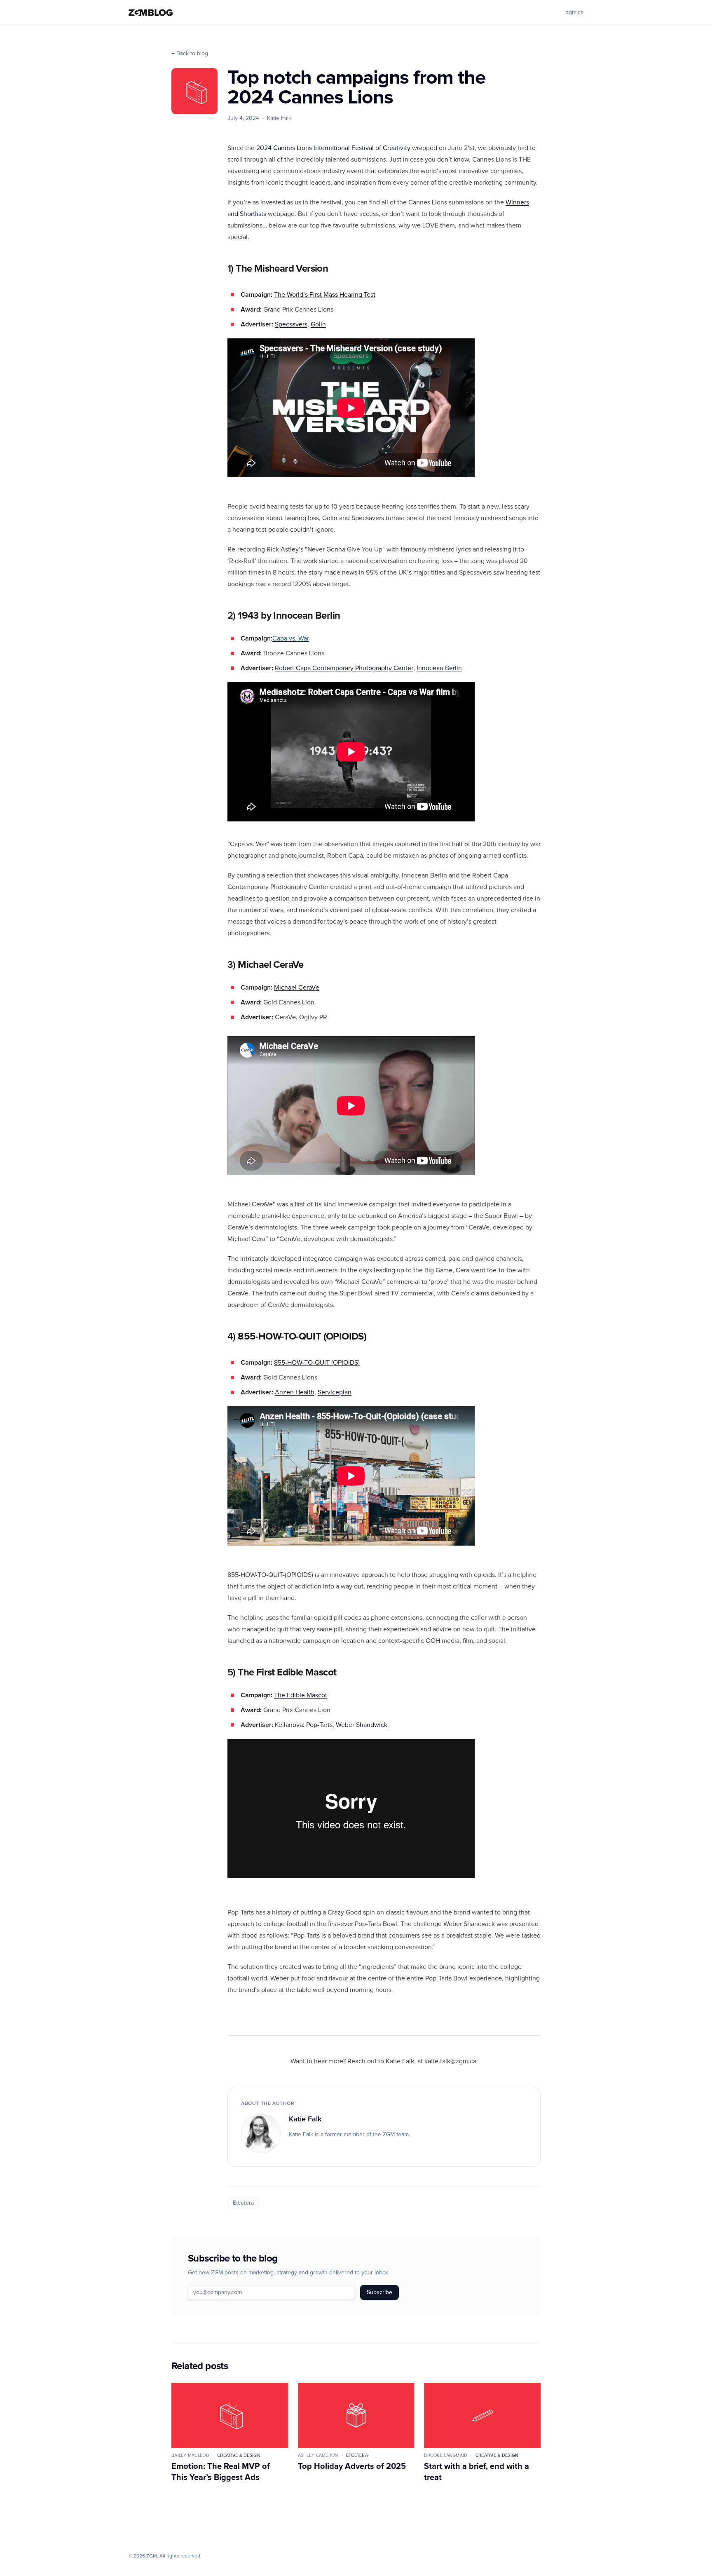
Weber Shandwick (362, 1725)
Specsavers (291, 324)
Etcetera (243, 2203)
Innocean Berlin (439, 668)
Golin (318, 324)
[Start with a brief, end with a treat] (482, 2415)
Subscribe (379, 2292)
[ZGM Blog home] (151, 13)
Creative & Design (239, 2455)
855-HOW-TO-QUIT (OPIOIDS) (317, 1363)
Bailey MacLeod (190, 2455)
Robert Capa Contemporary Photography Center (344, 668)
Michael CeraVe (297, 988)
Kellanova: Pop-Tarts (304, 1725)
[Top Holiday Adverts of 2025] (356, 2415)
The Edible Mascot (301, 1695)
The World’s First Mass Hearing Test (325, 295)
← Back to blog (190, 54)
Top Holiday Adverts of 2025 (352, 2466)
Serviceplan (335, 1392)
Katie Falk (305, 2119)
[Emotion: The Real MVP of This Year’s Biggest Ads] (230, 2415)
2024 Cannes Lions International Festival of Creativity (333, 148)
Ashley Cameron (318, 2455)
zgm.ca (575, 12)
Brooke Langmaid (446, 2455)
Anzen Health (295, 1392)
